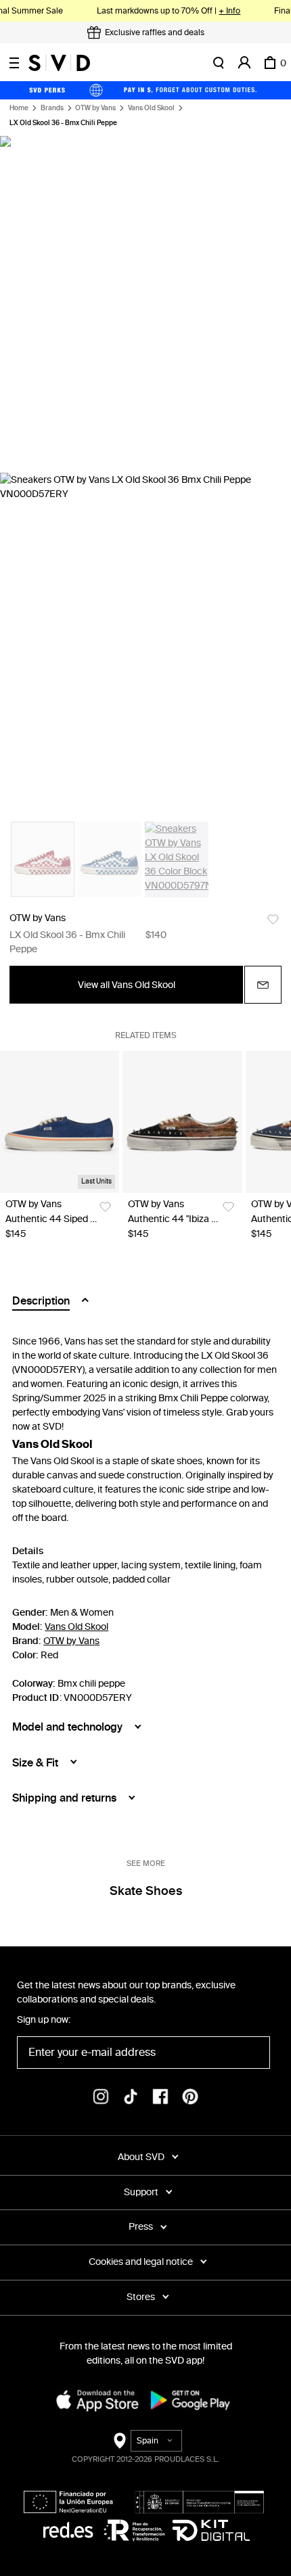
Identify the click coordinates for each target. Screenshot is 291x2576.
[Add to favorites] (273, 919)
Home (19, 108)
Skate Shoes (146, 1891)
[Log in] (244, 63)
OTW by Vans (95, 108)
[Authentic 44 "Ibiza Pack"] (182, 1122)
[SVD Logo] (59, 63)
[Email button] (263, 985)
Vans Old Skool (151, 108)
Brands (52, 108)
